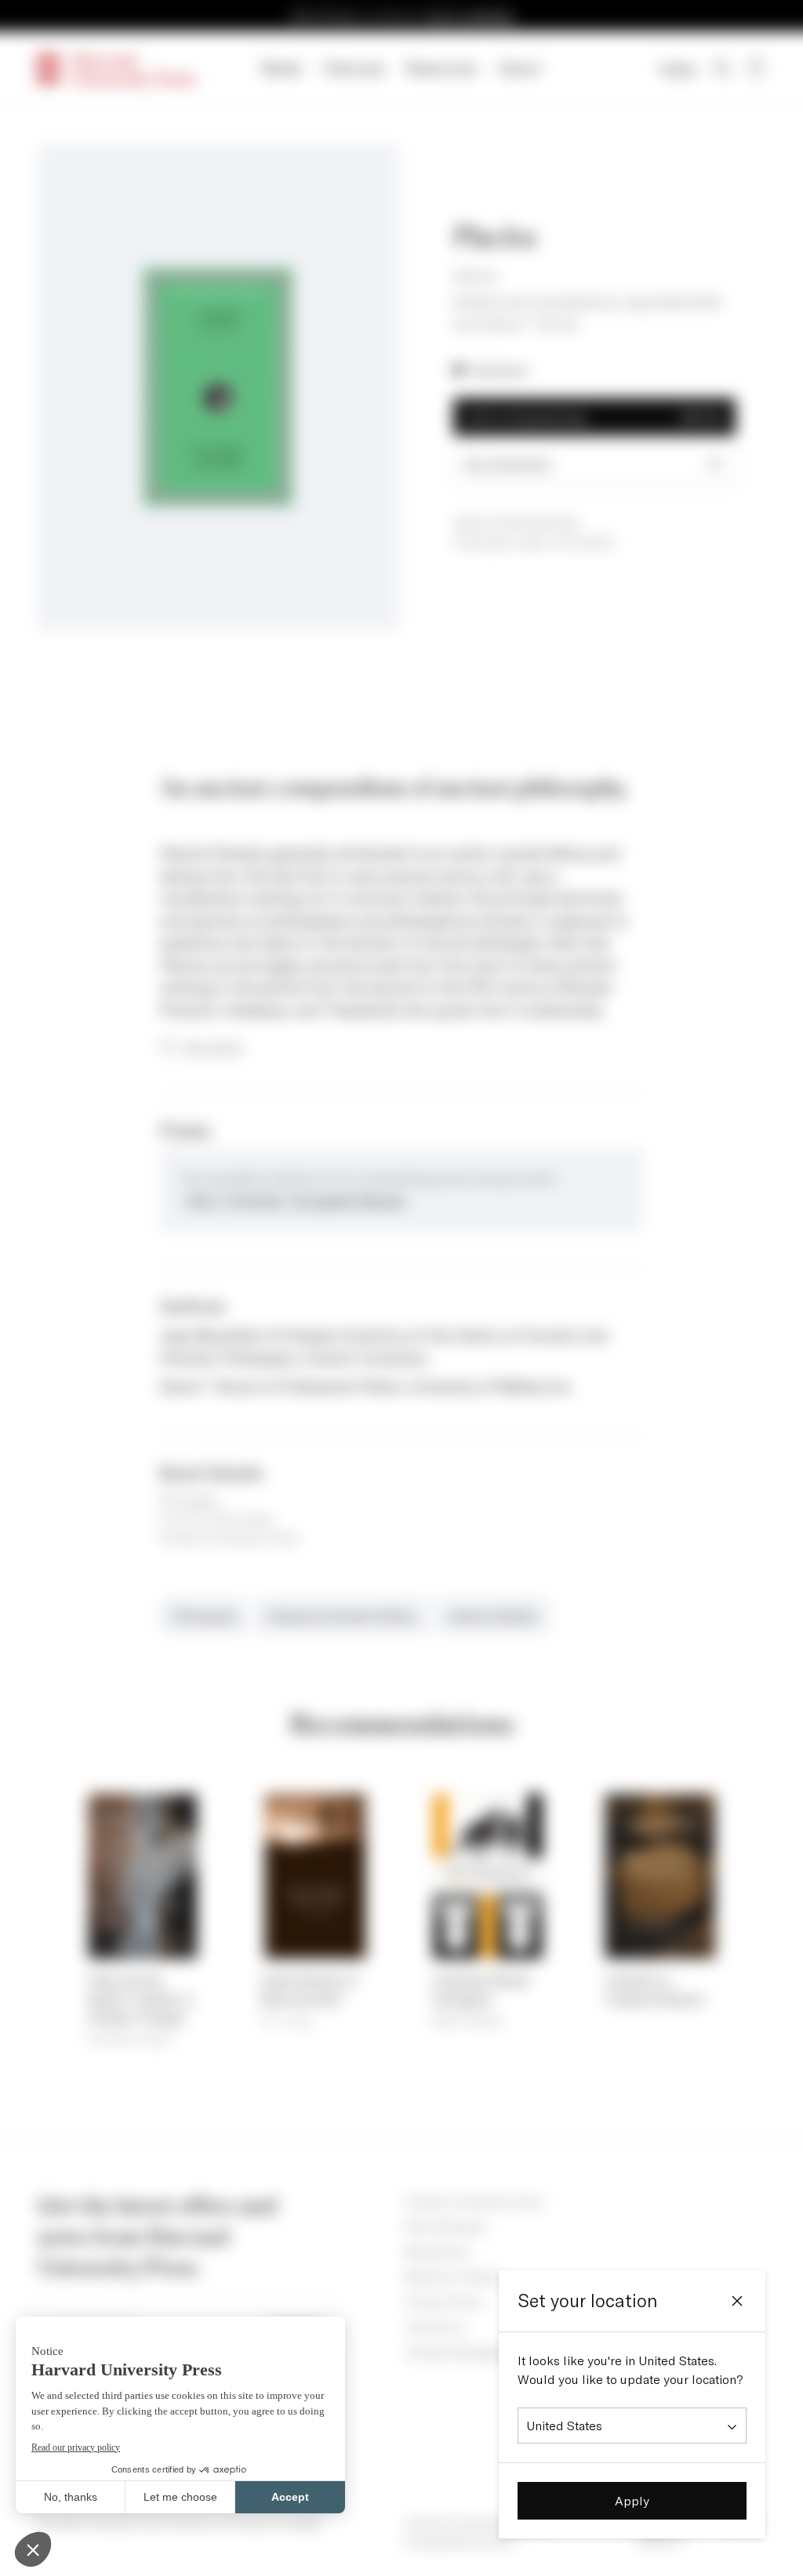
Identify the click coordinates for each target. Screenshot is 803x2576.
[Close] (737, 2301)
